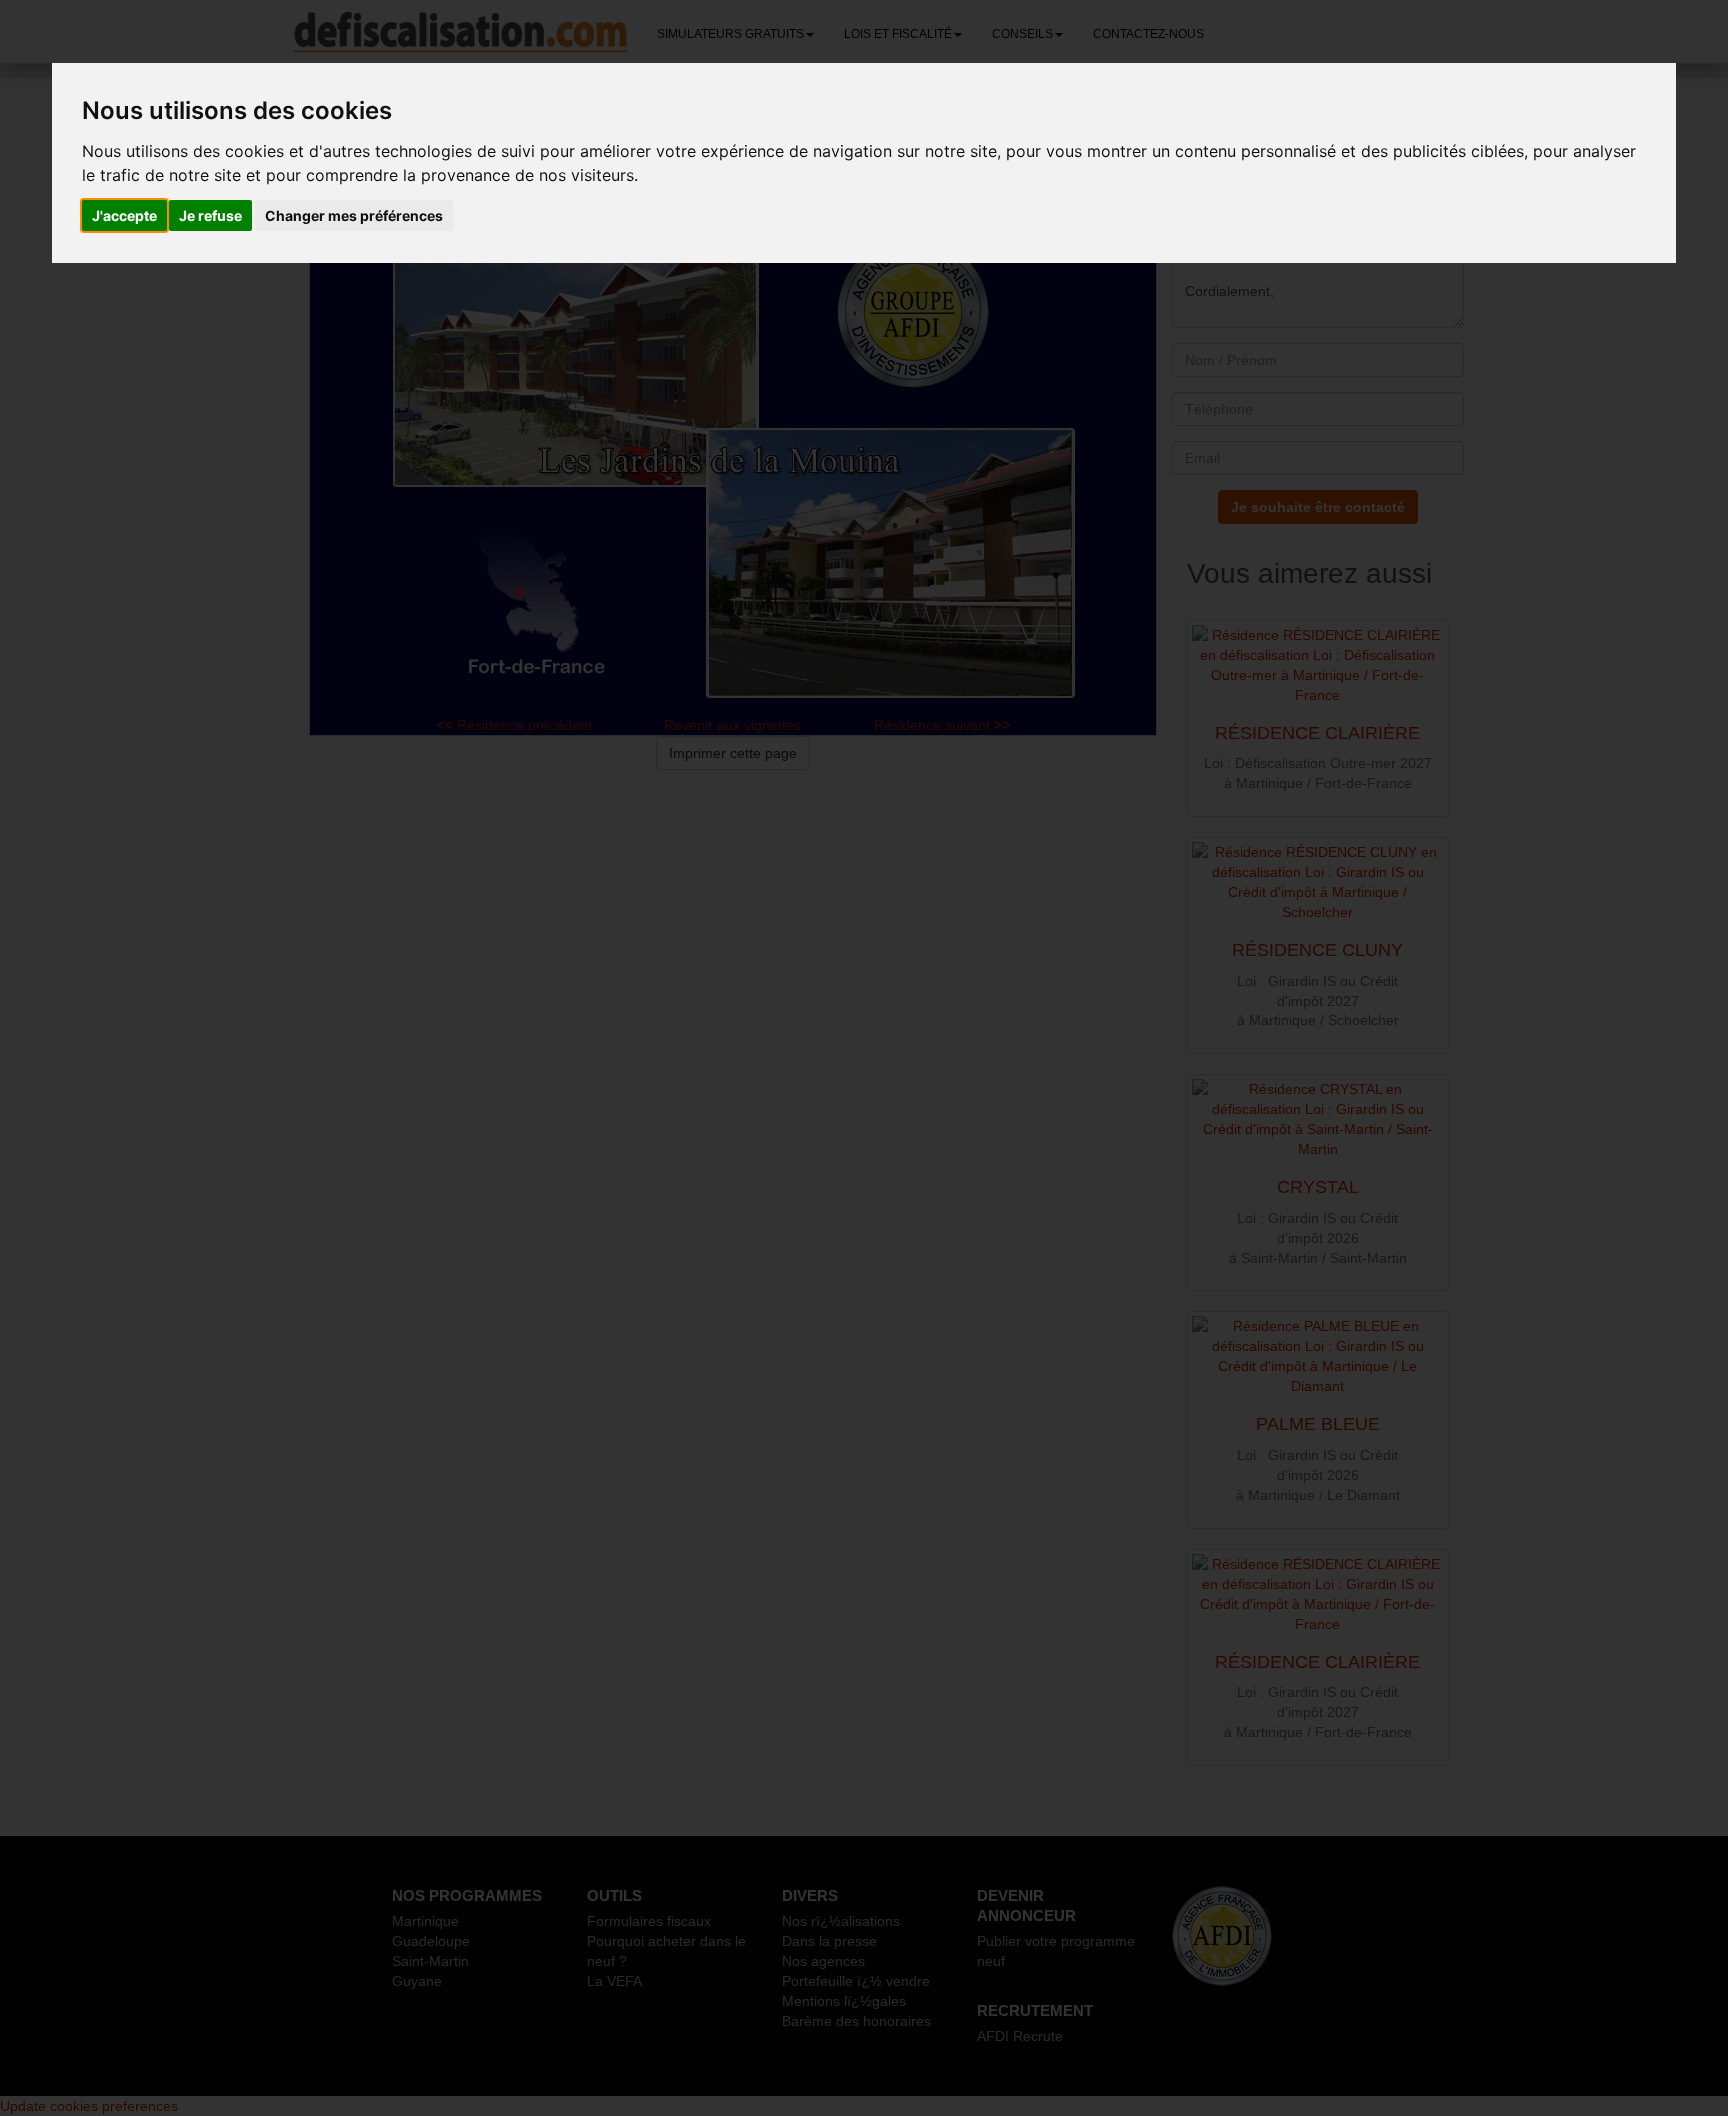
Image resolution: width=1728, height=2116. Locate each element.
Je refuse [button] (210, 215)
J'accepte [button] (124, 215)
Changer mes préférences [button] (354, 215)
